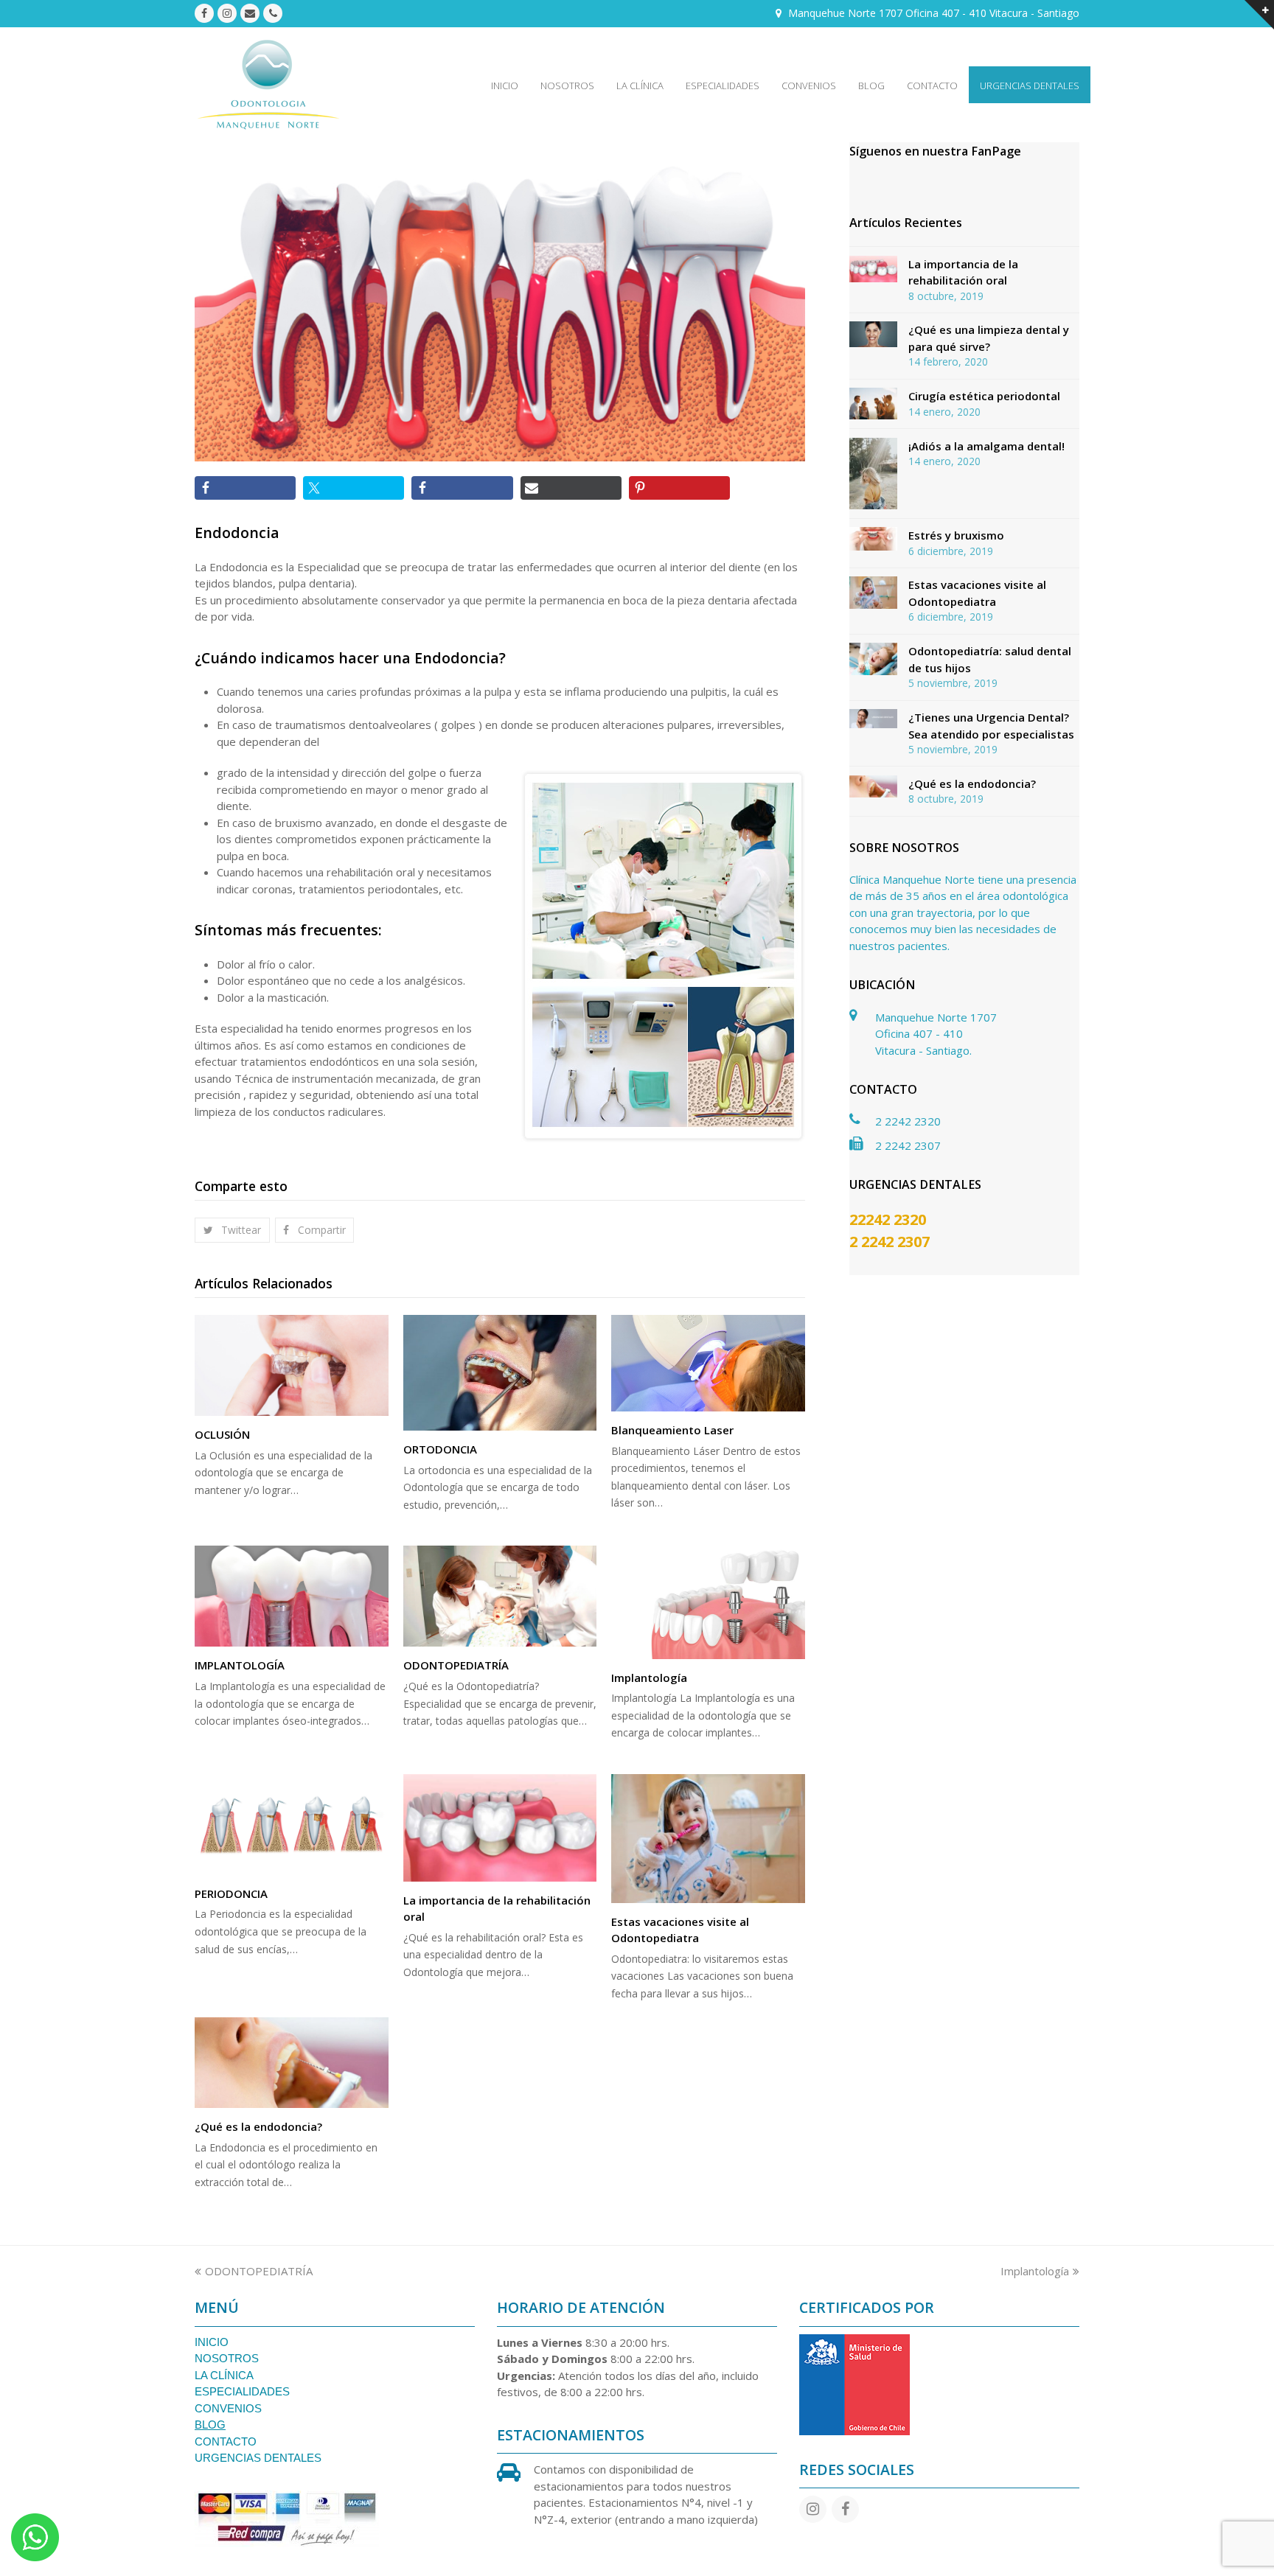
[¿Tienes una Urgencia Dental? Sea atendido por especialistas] (873, 719)
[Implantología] (708, 1602)
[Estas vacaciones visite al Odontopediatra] (708, 1839)
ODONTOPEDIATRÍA (456, 1665)
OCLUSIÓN (222, 1434)
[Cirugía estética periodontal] (873, 404)
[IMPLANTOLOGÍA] (292, 1596)
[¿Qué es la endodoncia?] (292, 2063)
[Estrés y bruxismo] (873, 539)
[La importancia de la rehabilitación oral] (500, 1828)
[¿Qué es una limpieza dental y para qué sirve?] (873, 334)
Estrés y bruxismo (956, 535)
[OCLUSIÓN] (292, 1365)
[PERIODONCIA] (292, 1825)
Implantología (649, 1678)
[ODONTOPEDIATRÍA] (500, 1596)
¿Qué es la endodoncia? (258, 2126)
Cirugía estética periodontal (984, 396)
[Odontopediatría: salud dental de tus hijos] (873, 659)
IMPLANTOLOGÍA (240, 1665)
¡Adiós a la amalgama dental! (986, 446)
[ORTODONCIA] (500, 1373)
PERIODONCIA (231, 1893)
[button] (232, 1230)
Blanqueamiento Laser (672, 1430)
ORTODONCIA (440, 1449)
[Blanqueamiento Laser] (708, 1363)
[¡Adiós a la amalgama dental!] (873, 474)
